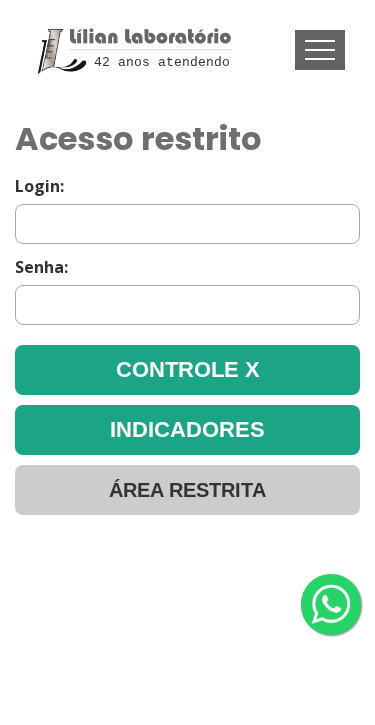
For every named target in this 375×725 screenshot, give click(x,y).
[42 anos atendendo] (131, 27)
